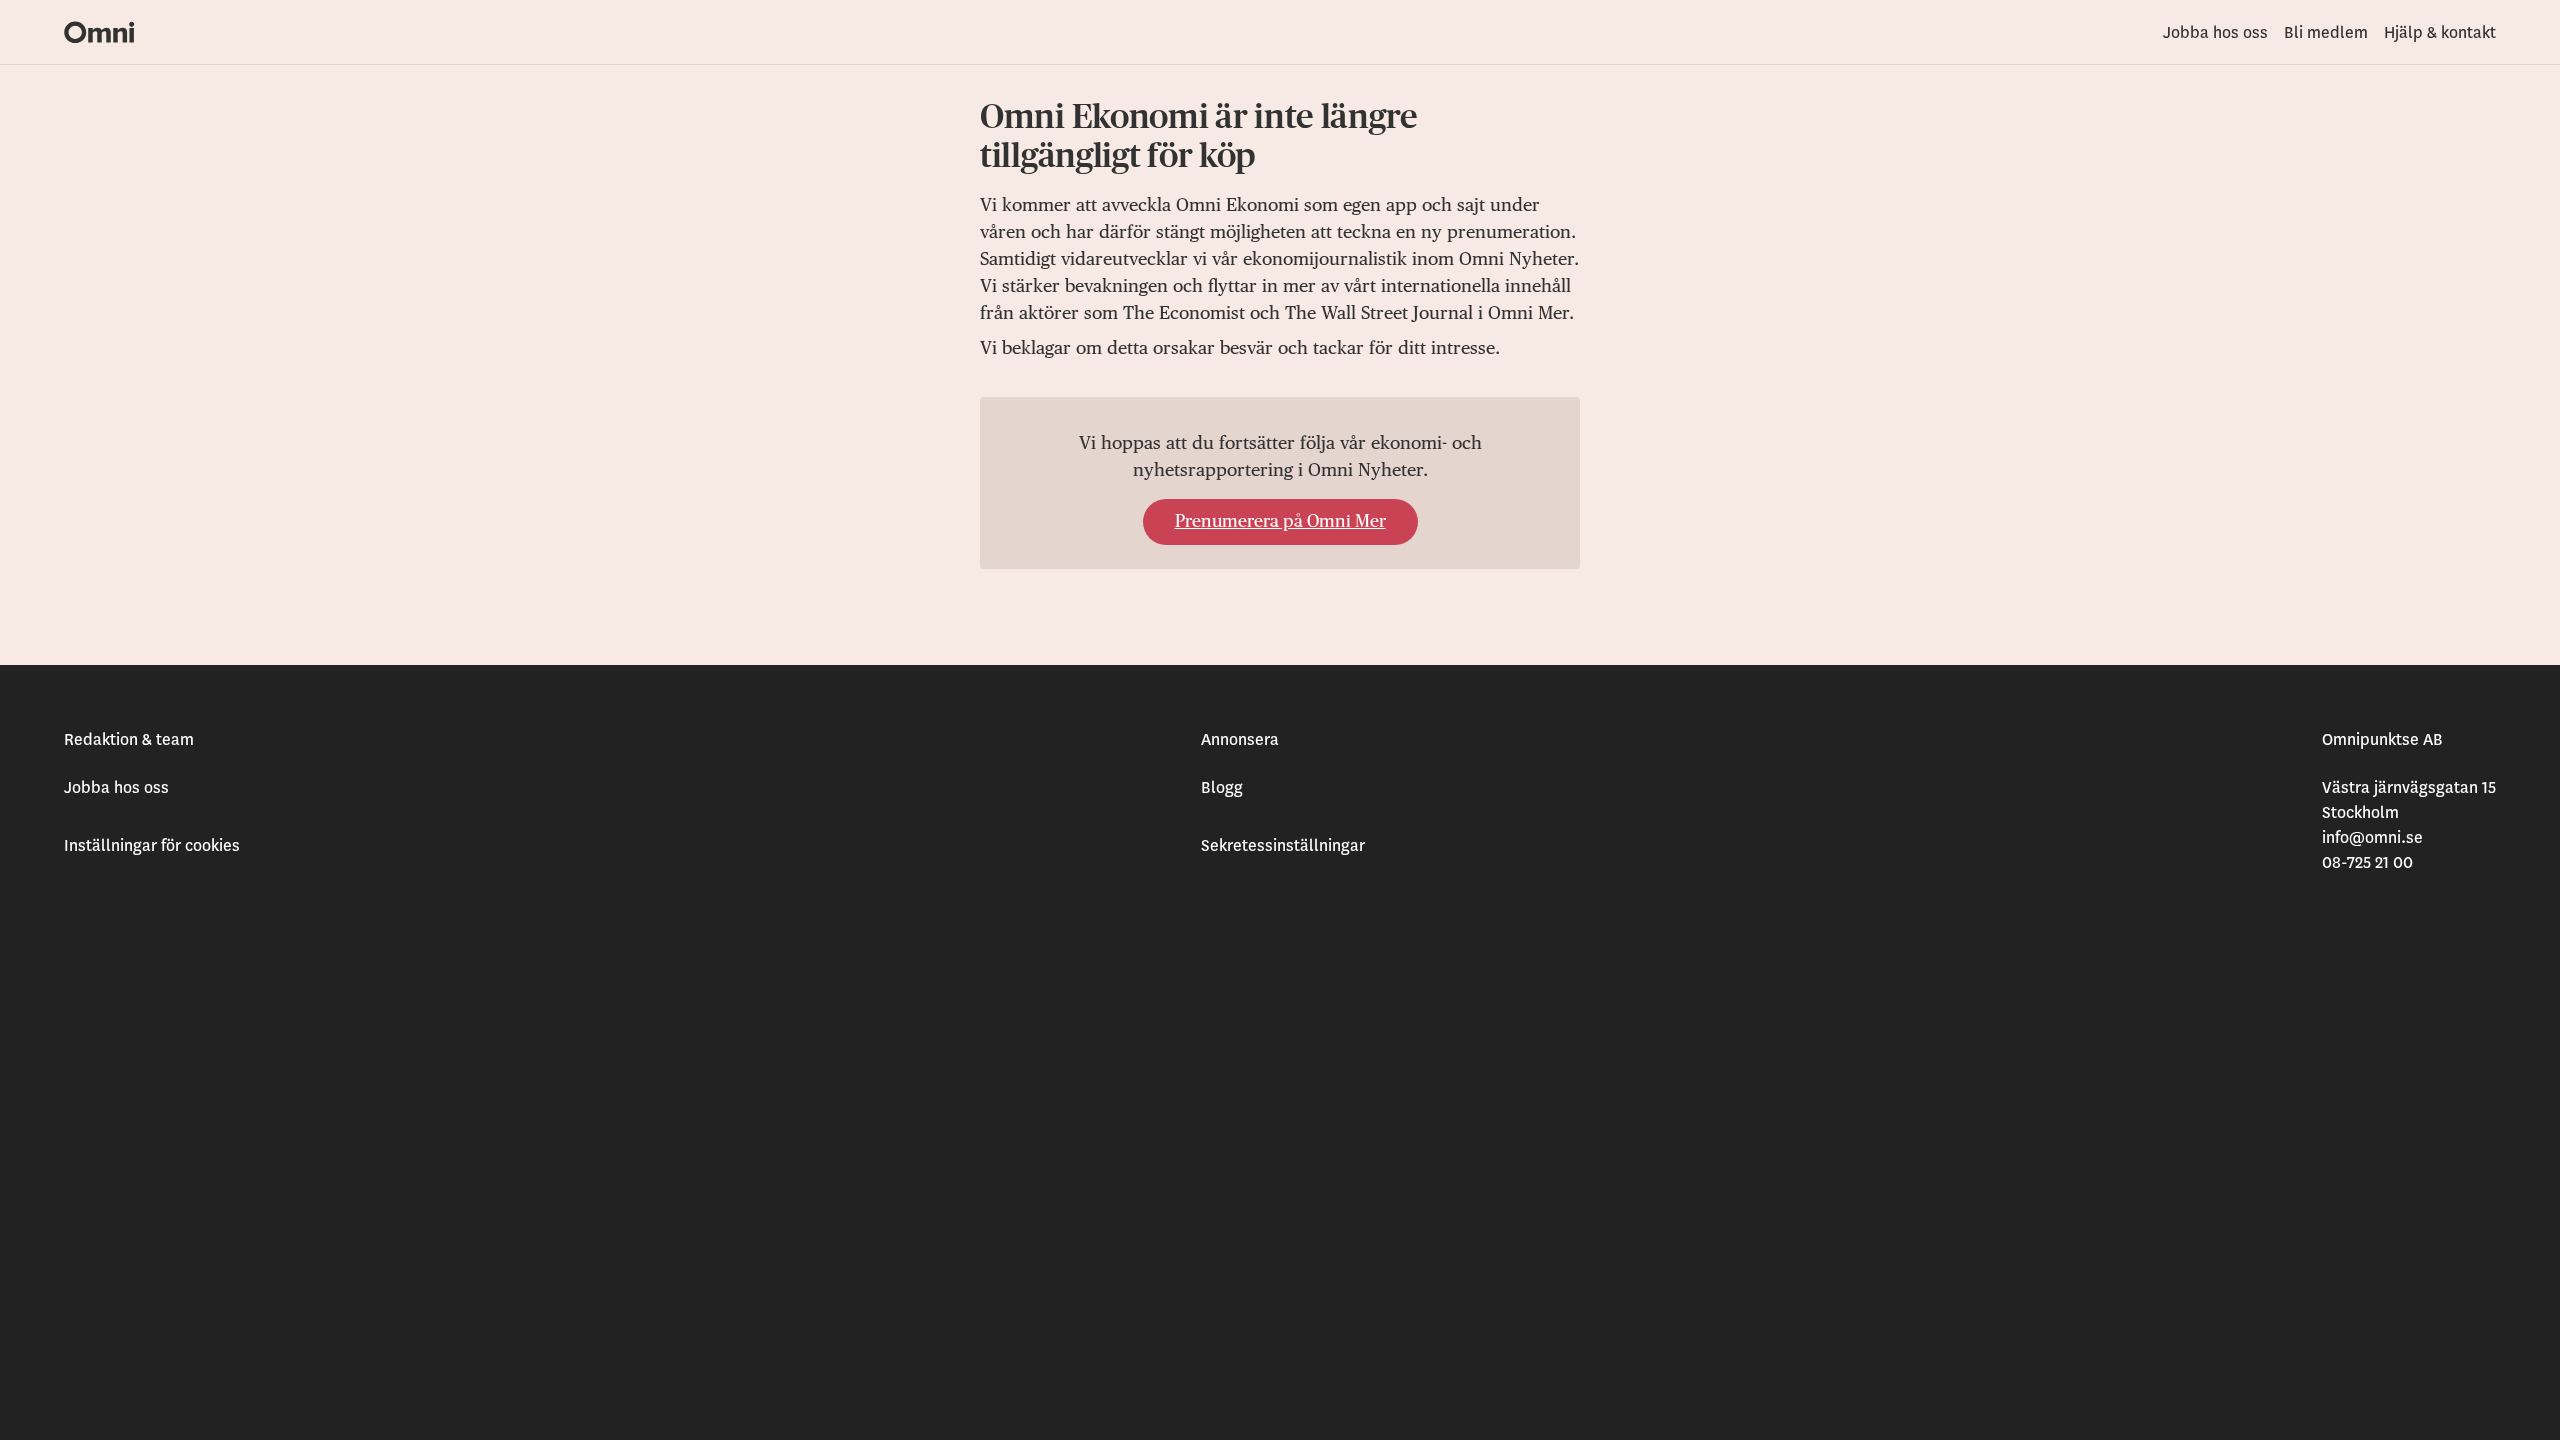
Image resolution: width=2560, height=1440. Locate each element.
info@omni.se (2372, 838)
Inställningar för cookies (152, 846)
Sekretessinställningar (1283, 846)
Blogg (1222, 788)
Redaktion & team (129, 740)
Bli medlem (2326, 33)
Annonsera (1240, 740)
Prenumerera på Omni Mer (1280, 522)
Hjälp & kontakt (2440, 33)
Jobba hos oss (2215, 33)
